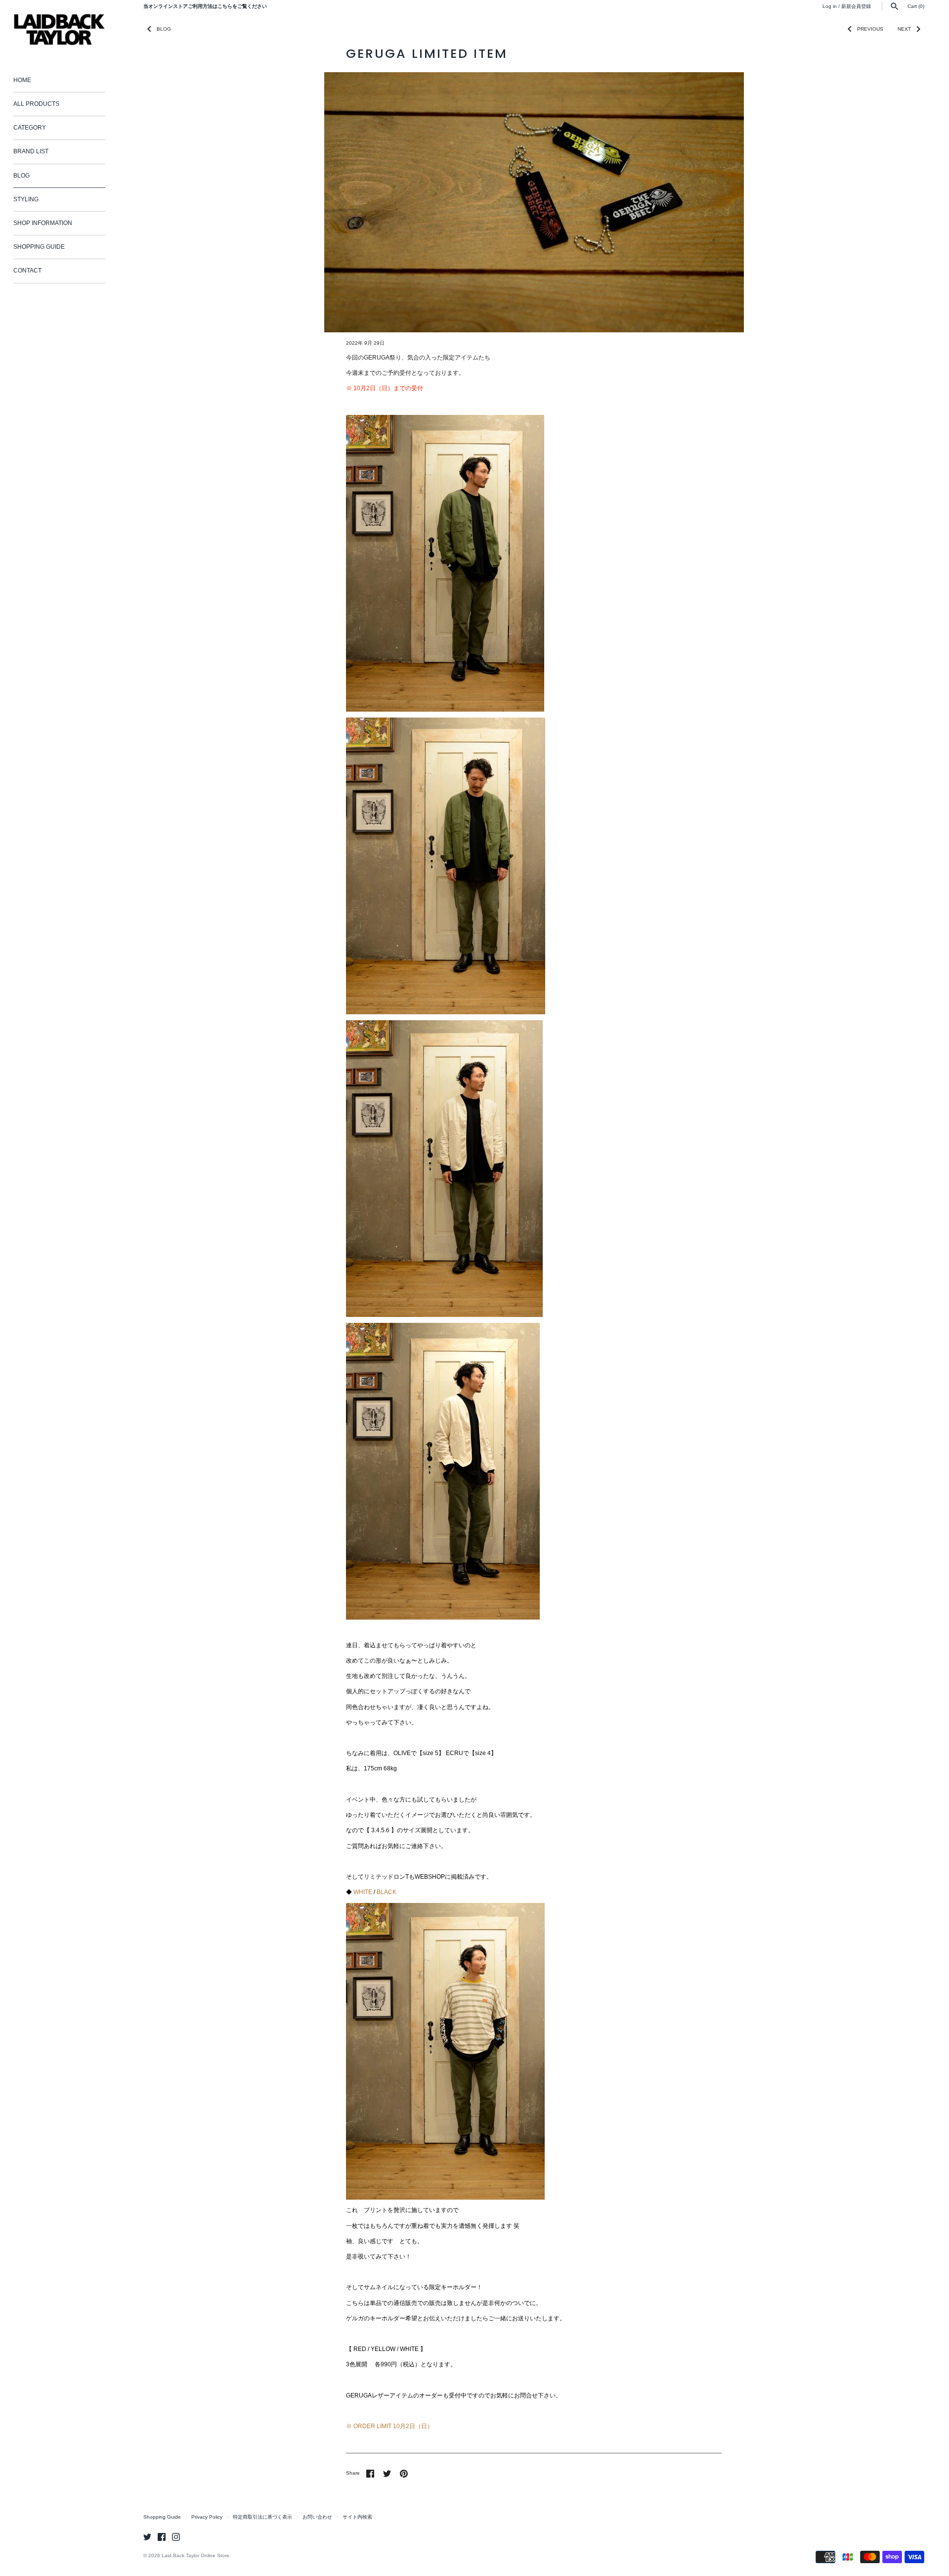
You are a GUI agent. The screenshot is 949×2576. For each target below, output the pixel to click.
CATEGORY (30, 128)
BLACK (387, 1892)
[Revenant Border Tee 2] (445, 1907)
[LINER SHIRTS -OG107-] (445, 419)
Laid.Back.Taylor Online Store (195, 2555)
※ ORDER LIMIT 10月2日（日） (389, 2426)
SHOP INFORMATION (43, 223)
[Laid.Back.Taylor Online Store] (59, 29)
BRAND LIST (31, 151)
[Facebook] (162, 2537)
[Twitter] (147, 2537)
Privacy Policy (207, 2517)
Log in (830, 6)
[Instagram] (176, 2537)
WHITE (363, 1892)
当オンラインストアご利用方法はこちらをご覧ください (205, 6)
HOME (22, 80)
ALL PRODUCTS (36, 104)
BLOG (22, 176)
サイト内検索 (357, 2517)
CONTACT (27, 271)
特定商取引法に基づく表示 (262, 2517)
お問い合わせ (317, 2517)
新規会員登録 (856, 6)
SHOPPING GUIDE (39, 247)
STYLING (26, 199)
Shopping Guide (162, 2517)
